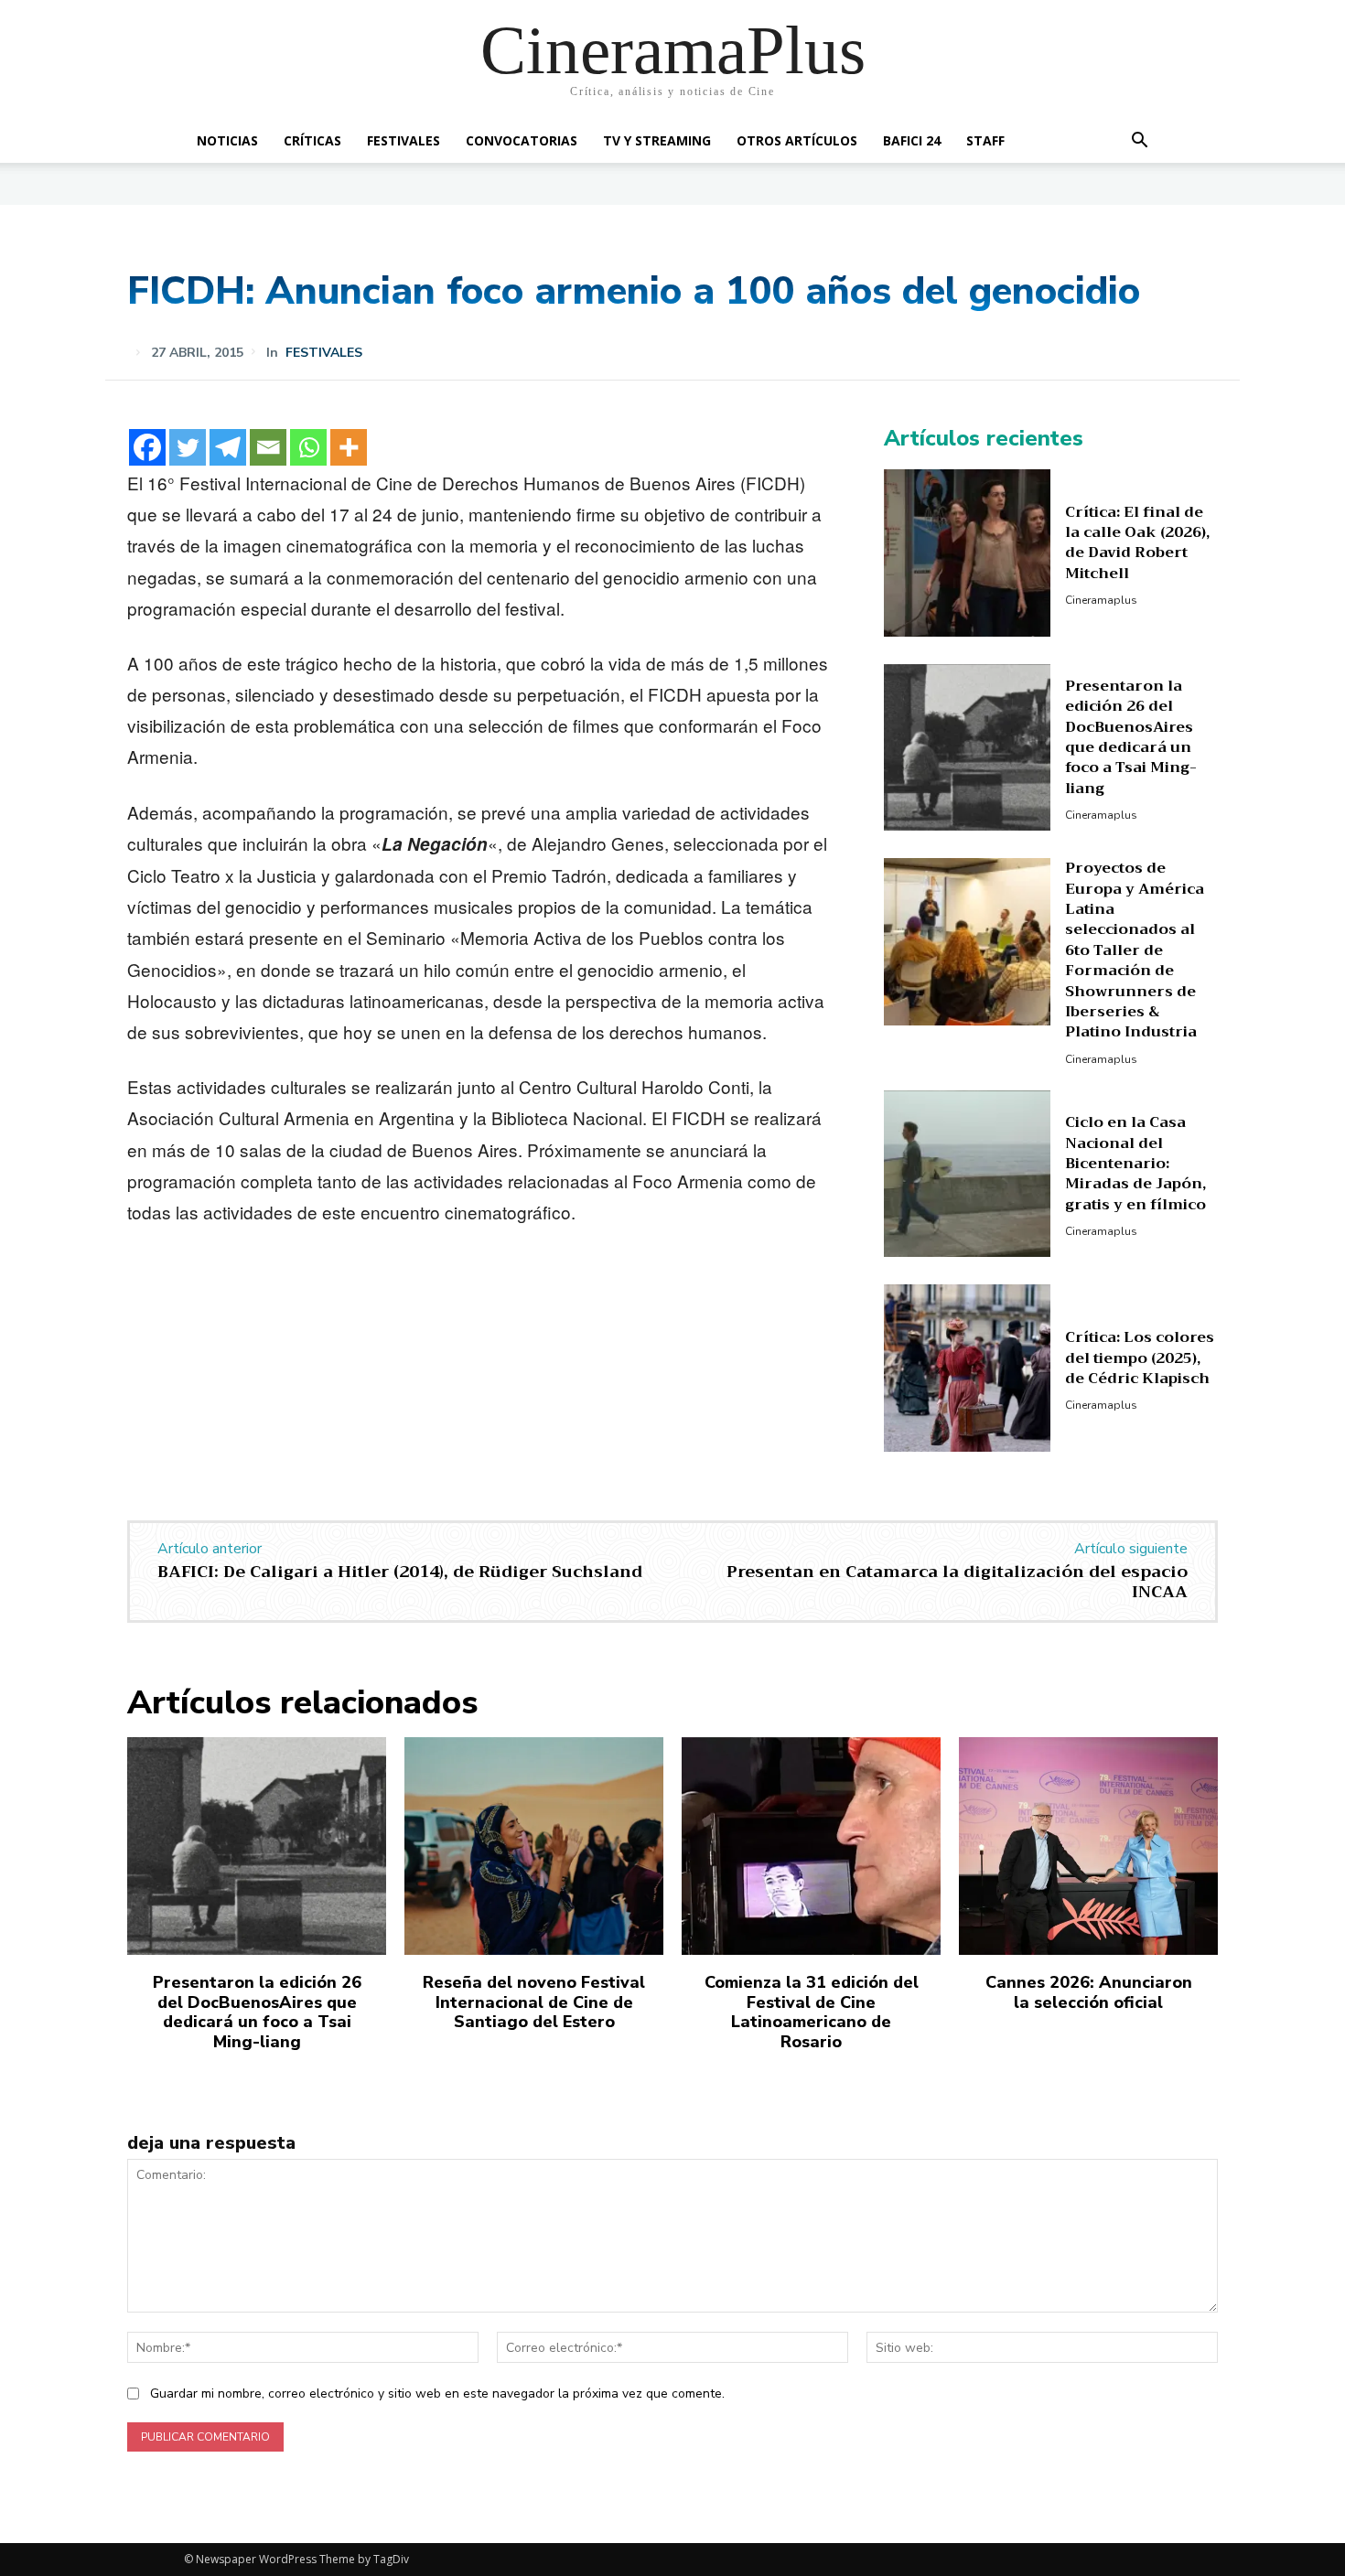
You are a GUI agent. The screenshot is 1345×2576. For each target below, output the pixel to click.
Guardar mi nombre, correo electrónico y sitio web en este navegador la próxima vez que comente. (437, 2394)
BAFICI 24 (912, 140)
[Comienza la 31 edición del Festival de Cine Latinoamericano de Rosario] (811, 1846)
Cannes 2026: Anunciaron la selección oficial (1089, 1992)
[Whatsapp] (308, 447)
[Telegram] (228, 447)
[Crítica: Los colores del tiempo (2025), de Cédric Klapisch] (968, 1368)
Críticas (312, 140)
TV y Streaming (657, 140)
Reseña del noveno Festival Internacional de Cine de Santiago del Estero (534, 2002)
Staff (985, 140)
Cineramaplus (1101, 600)
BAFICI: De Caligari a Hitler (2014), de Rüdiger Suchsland (400, 1572)
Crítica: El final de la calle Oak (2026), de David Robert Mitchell (1137, 543)
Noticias (227, 140)
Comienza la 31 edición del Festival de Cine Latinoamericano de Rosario (812, 2012)
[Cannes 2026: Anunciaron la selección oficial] (1088, 1846)
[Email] (268, 447)
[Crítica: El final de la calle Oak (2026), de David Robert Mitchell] (968, 553)
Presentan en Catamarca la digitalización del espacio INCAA (957, 1582)
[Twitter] (188, 447)
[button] (1139, 142)
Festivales (403, 140)
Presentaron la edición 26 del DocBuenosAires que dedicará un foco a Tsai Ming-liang (1131, 737)
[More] (349, 447)
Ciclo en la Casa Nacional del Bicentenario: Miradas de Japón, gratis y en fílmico (1135, 1164)
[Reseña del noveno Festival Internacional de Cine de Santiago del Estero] (534, 1846)
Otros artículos (797, 140)
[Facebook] (147, 447)
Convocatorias (522, 140)
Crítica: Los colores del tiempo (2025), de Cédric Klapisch (1140, 1358)
